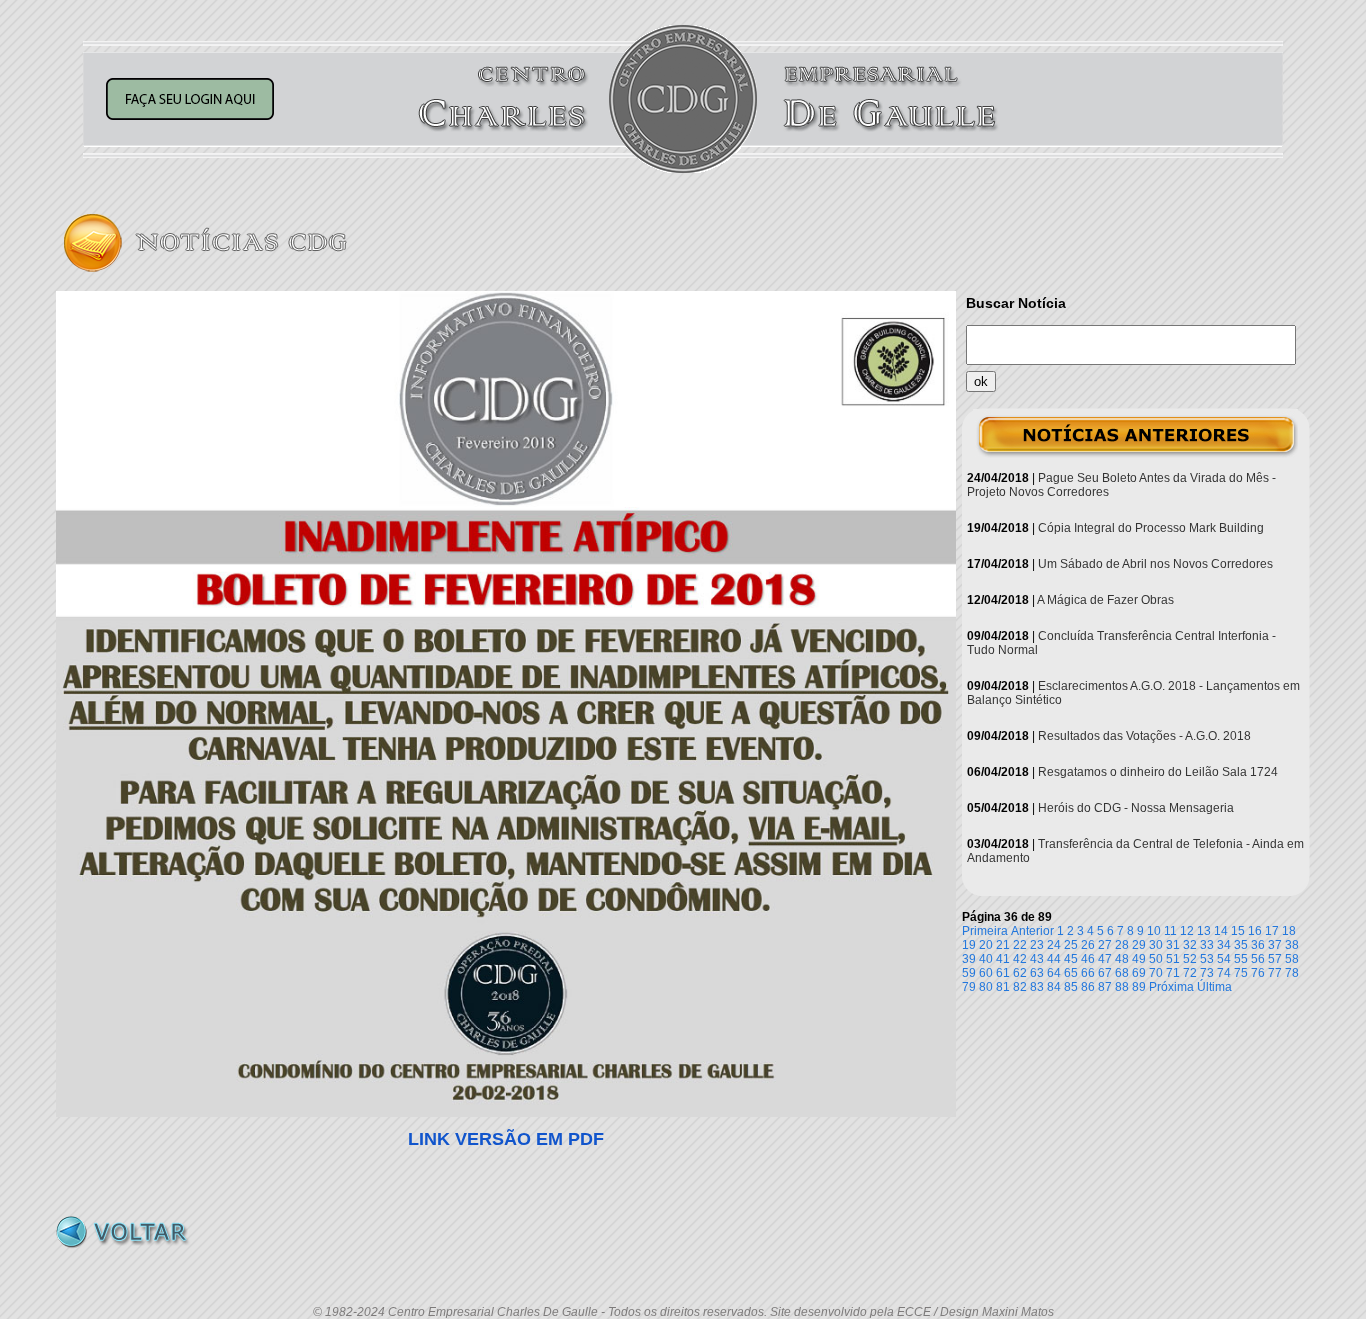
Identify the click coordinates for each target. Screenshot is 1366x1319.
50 (1156, 959)
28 (1122, 945)
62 (1020, 973)
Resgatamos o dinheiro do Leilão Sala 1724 (1158, 772)
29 (1139, 945)
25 (1071, 945)
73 (1207, 973)
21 (1003, 945)
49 (1139, 959)
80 (986, 987)
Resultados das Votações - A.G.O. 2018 (1144, 736)
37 (1275, 945)
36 (1258, 945)
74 (1224, 973)
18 (1289, 931)
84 (1054, 987)
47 (1105, 959)
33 (1207, 945)
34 (1224, 945)
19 (969, 945)
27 (1105, 945)
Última (1214, 987)
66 (1088, 973)
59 (969, 973)
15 (1238, 931)
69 (1139, 973)
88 (1122, 987)
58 (1292, 959)
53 (1207, 959)
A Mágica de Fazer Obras (1105, 600)
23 (1037, 945)
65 (1071, 973)
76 (1258, 973)
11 (1170, 931)
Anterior (1032, 931)
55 (1241, 959)
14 (1221, 931)
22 (1020, 945)
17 (1272, 931)
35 (1241, 945)
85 (1071, 987)
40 (986, 959)
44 (1054, 959)
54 (1224, 959)
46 (1088, 959)
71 (1173, 973)
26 (1088, 945)
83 (1037, 987)
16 (1255, 931)
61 (1003, 973)
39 (969, 959)
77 (1275, 973)
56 (1258, 959)
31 (1173, 945)
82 (1020, 987)
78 (1292, 973)
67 (1105, 973)
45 (1071, 959)
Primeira (985, 931)
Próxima (1171, 987)
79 (969, 987)
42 (1020, 959)
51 (1173, 959)
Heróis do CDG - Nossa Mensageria (1136, 808)
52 (1190, 959)
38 (1292, 945)
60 (986, 973)
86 (1088, 987)
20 (986, 945)
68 (1122, 973)
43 (1037, 959)
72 (1190, 973)
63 (1037, 973)
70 (1156, 973)
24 (1054, 945)
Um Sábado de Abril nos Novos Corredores (1155, 564)
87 (1105, 987)
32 (1190, 945)
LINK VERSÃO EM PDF (506, 1139)
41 (1003, 959)
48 (1122, 959)
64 (1054, 973)
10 (1154, 931)
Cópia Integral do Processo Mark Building (1151, 528)
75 (1241, 973)
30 (1156, 945)
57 (1275, 959)
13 (1204, 931)
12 (1187, 931)
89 (1139, 987)
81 (1003, 987)
